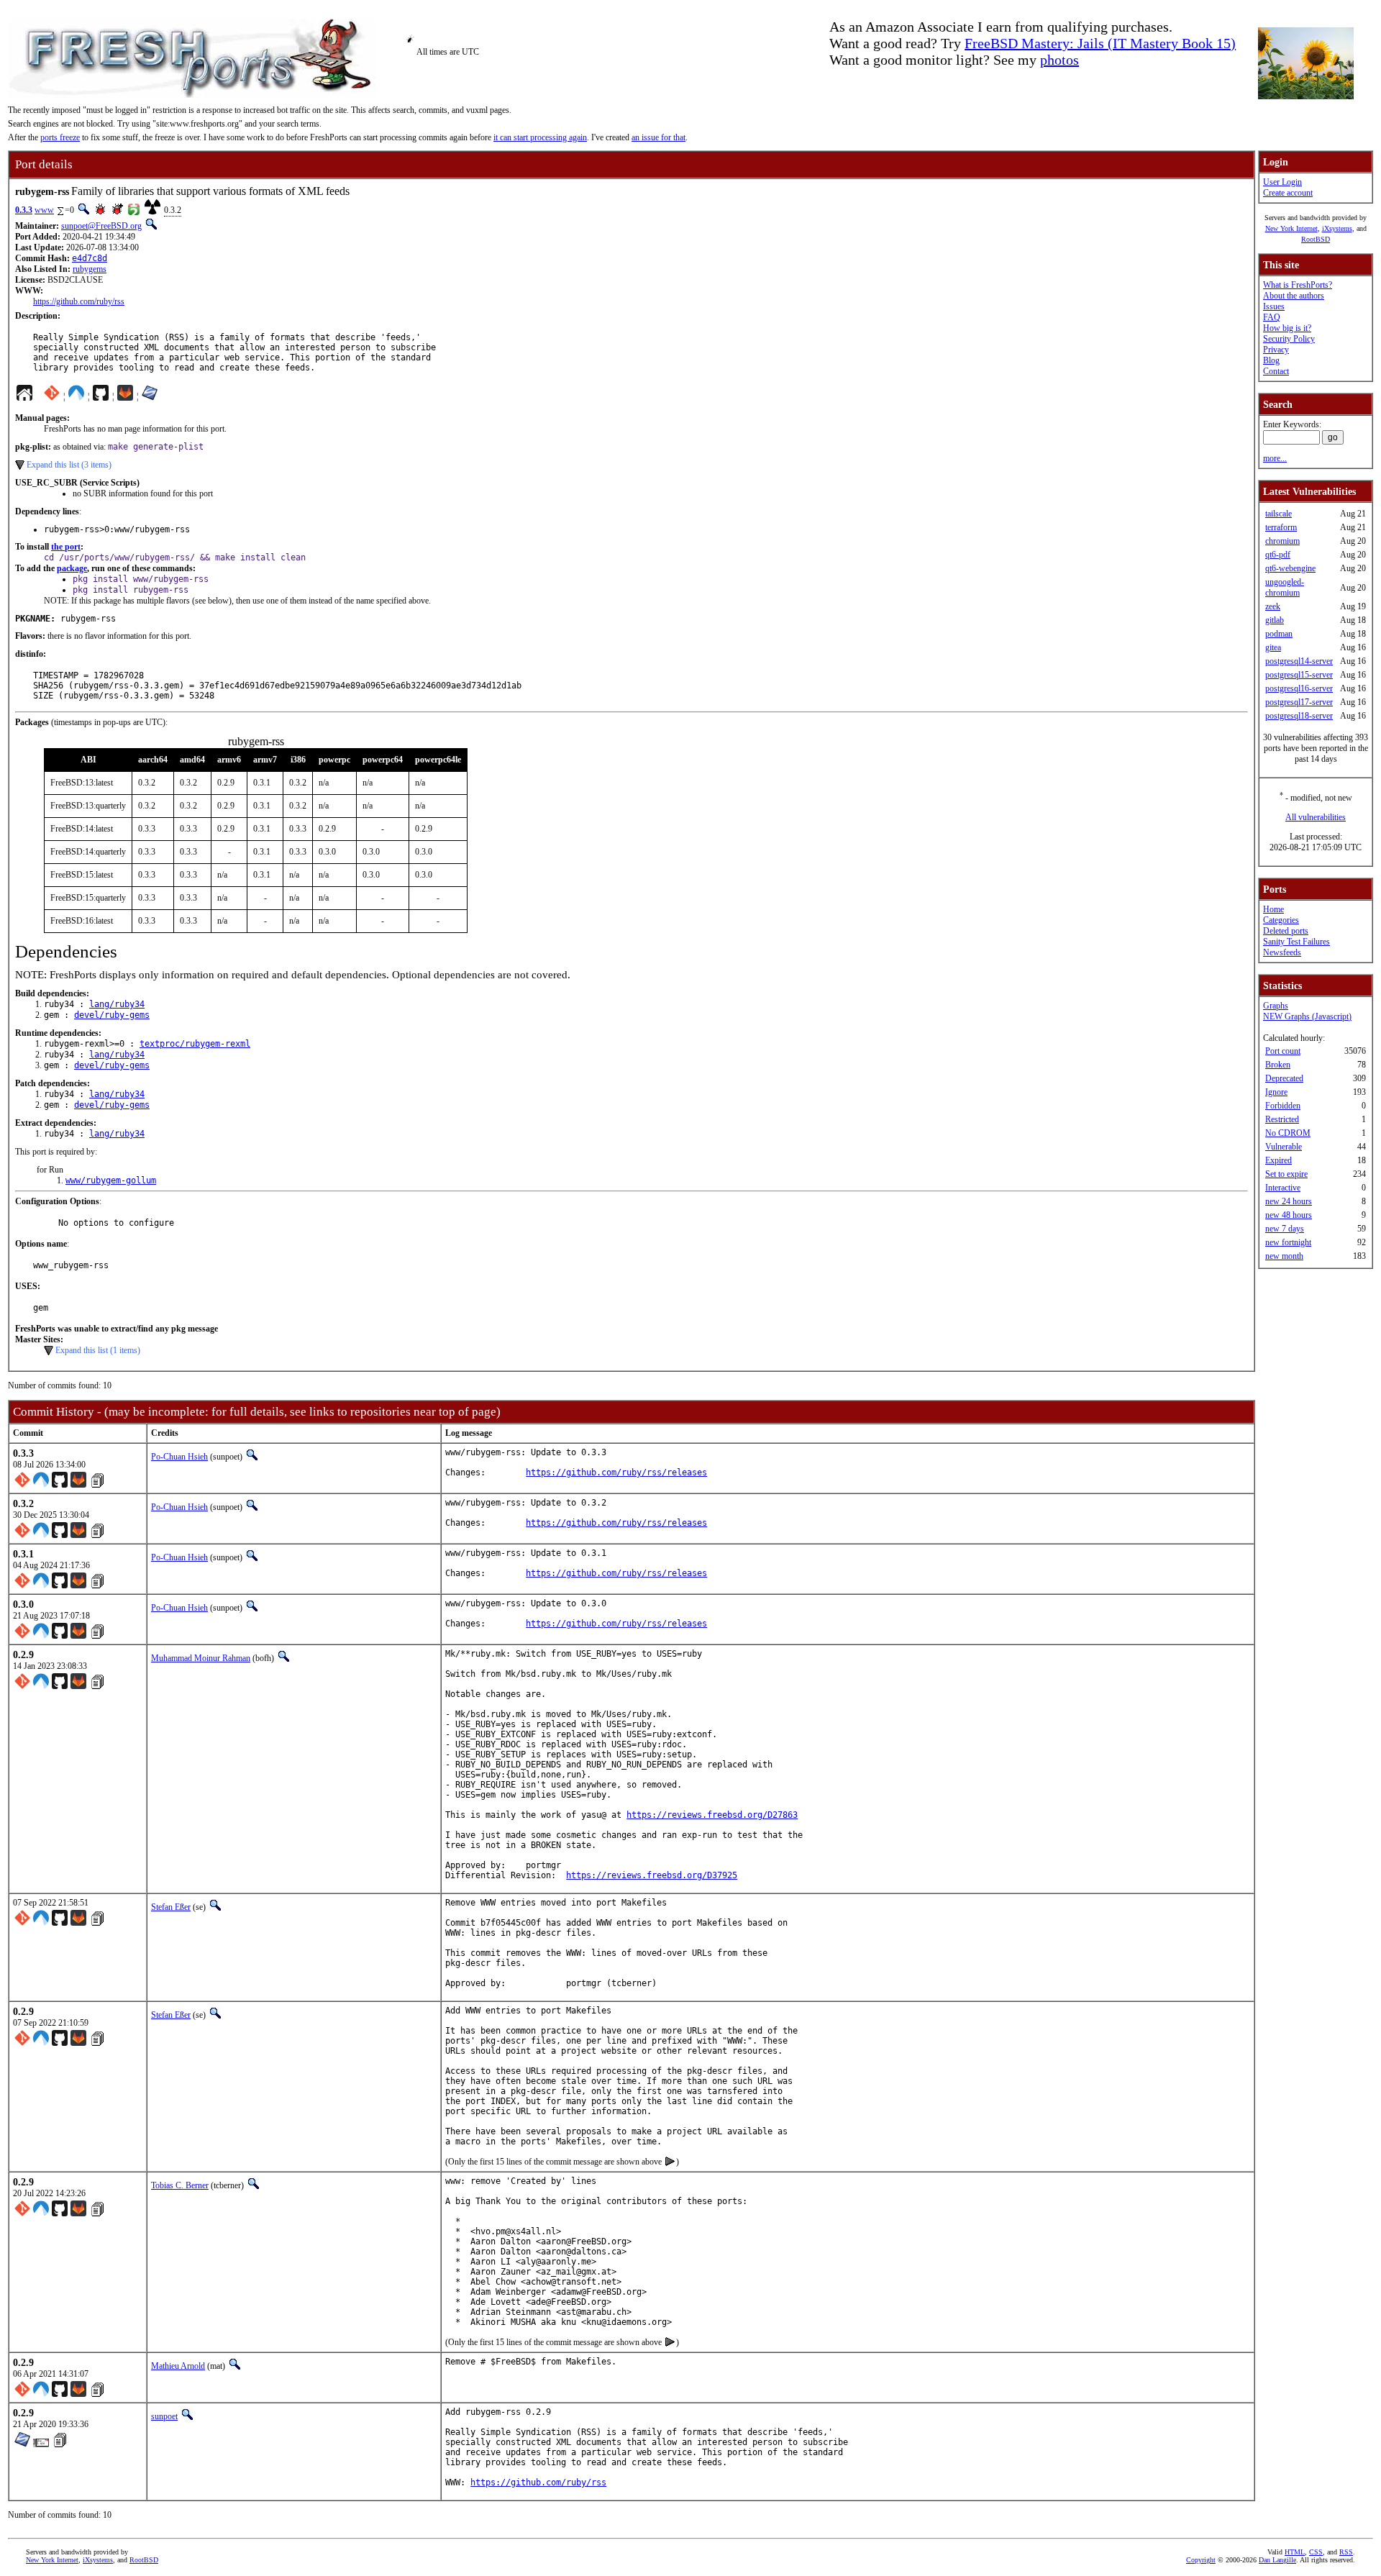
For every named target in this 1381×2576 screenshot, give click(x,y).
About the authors (1294, 296)
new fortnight (1288, 1242)
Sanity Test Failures (1296, 942)
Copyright (1201, 2560)
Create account (1288, 193)
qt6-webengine (1290, 568)
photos (1059, 60)
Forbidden (1283, 1106)
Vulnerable (1284, 1147)
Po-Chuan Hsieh (179, 1457)
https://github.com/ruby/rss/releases (616, 1473)
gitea (1273, 647)
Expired (1279, 1160)
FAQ (1272, 317)
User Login (1282, 182)
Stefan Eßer (171, 1907)
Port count (1283, 1051)
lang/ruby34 (117, 1004)
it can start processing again (540, 137)
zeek (1273, 606)
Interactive (1283, 1188)
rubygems (90, 269)
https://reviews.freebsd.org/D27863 (712, 1815)
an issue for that (658, 137)
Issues (1274, 306)
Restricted (1282, 1119)
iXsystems (1337, 228)
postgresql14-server (1299, 661)
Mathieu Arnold (178, 2366)
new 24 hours (1289, 1201)
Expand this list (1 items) (98, 1350)
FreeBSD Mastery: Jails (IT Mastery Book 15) (1100, 43)
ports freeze (60, 137)
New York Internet (1291, 228)
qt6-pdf (1278, 555)
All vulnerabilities (1316, 817)
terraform (1281, 527)
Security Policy (1289, 339)
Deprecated (1284, 1078)
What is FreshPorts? (1298, 285)
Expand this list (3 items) (69, 465)
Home (1273, 909)
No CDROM (1288, 1133)
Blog (1271, 360)
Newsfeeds (1282, 952)
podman (1279, 634)
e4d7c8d (90, 258)
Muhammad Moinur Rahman (201, 1658)
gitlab (1275, 620)
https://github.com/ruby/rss (79, 301)
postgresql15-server (1299, 675)
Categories (1281, 920)
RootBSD (1316, 239)
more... (1275, 458)
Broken (1278, 1065)
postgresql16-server (1299, 688)
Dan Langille (1277, 2560)
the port (66, 547)
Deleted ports (1286, 931)
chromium (1282, 541)
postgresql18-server (1299, 716)
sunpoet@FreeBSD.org (101, 226)
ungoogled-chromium (1285, 587)
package (72, 568)
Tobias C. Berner (180, 2185)
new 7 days (1285, 1229)
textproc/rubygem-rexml (195, 1044)
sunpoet (164, 2416)
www (44, 210)
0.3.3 (24, 210)
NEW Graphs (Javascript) (1307, 1016)
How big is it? (1287, 328)
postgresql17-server (1299, 702)
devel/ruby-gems (112, 1015)
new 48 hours (1289, 1215)
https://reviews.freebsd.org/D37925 (652, 1875)
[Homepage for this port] (24, 396)
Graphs (1276, 1006)
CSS (1316, 2552)
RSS (1346, 2552)
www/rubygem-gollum (111, 1180)
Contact (1276, 371)
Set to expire (1286, 1174)
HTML (1295, 2552)
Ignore (1276, 1092)
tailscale (1279, 514)
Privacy (1276, 350)
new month (1284, 1256)
